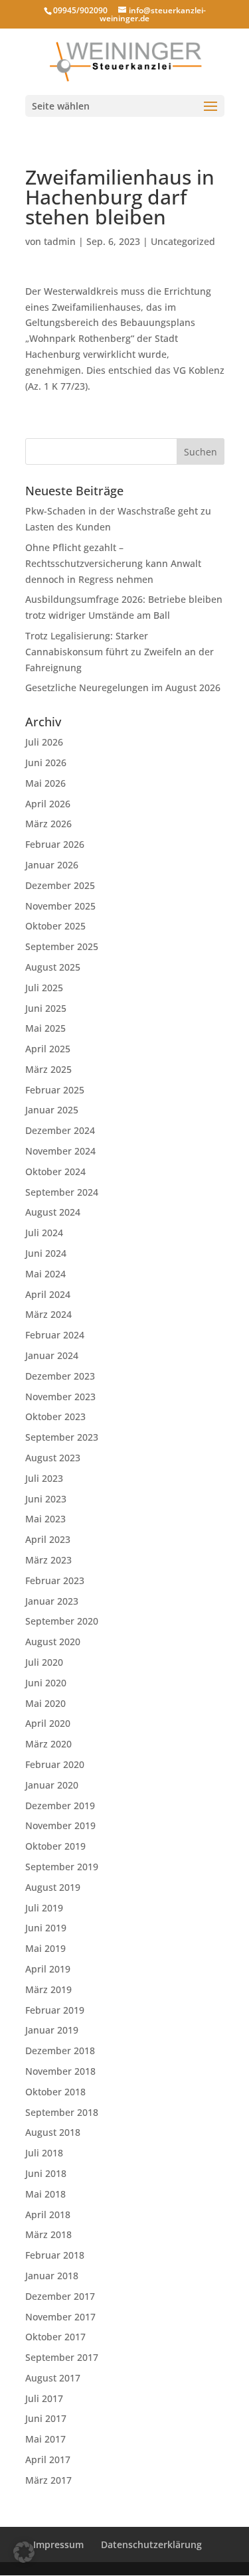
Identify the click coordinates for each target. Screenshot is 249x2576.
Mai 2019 (45, 1948)
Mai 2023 (45, 1519)
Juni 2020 (46, 1683)
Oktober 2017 (55, 2337)
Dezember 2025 (60, 885)
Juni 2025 (46, 1008)
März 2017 (48, 2480)
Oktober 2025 (55, 926)
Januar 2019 (52, 2030)
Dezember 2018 (60, 2051)
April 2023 (48, 1539)
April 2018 (48, 2214)
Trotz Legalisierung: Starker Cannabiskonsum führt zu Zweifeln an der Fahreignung (120, 652)
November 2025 (60, 906)
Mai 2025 (45, 1028)
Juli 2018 (44, 2153)
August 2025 (53, 967)
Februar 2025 (55, 1090)
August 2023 (53, 1458)
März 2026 (48, 824)
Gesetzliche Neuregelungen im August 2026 (123, 687)
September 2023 (62, 1437)
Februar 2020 (55, 1764)
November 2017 (60, 2317)
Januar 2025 (52, 1110)
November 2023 (60, 1397)
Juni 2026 (46, 763)
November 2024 (60, 1151)
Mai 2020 (45, 1703)
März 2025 (48, 1069)
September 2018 (62, 2112)
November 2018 (60, 2071)
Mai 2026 (45, 783)
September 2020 (62, 1621)
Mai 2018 (45, 2194)
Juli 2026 (44, 742)
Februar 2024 (55, 1335)
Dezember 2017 (60, 2296)
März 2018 (48, 2234)
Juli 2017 (44, 2398)
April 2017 (48, 2459)
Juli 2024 (44, 1233)
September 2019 (62, 1867)
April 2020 (48, 1723)
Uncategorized (183, 241)
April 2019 (48, 1969)
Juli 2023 (44, 1478)
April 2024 (48, 1294)
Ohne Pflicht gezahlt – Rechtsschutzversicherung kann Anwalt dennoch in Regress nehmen (113, 563)
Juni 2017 (46, 2418)
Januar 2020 (52, 1785)
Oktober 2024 (55, 1171)
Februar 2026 (55, 844)
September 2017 (62, 2357)
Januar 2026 (52, 865)
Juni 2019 (46, 1928)
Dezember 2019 (60, 1806)
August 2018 (53, 2132)
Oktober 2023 (55, 1416)
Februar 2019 (55, 2010)
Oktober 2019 (55, 1846)
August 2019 (53, 1887)
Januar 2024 (52, 1355)
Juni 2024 (46, 1253)
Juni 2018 (46, 2173)
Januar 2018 (52, 2276)
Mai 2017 (45, 2439)
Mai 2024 (45, 1274)
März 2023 (48, 1560)
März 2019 (48, 1989)
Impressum (58, 2544)
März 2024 (48, 1314)
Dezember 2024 (60, 1130)
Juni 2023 (46, 1499)
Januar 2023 (52, 1601)
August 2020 (53, 1642)
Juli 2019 (44, 1908)
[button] (24, 2552)
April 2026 (48, 804)
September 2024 (62, 1192)
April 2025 (48, 1049)
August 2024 (53, 1212)
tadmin (60, 241)
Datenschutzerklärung (151, 2544)
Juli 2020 (44, 1662)
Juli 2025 (44, 988)
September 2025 (62, 946)
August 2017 (53, 2378)
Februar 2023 (55, 1580)
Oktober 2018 (55, 2092)
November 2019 (60, 1825)
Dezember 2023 (60, 1376)
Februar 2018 (55, 2255)
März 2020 (48, 1744)
